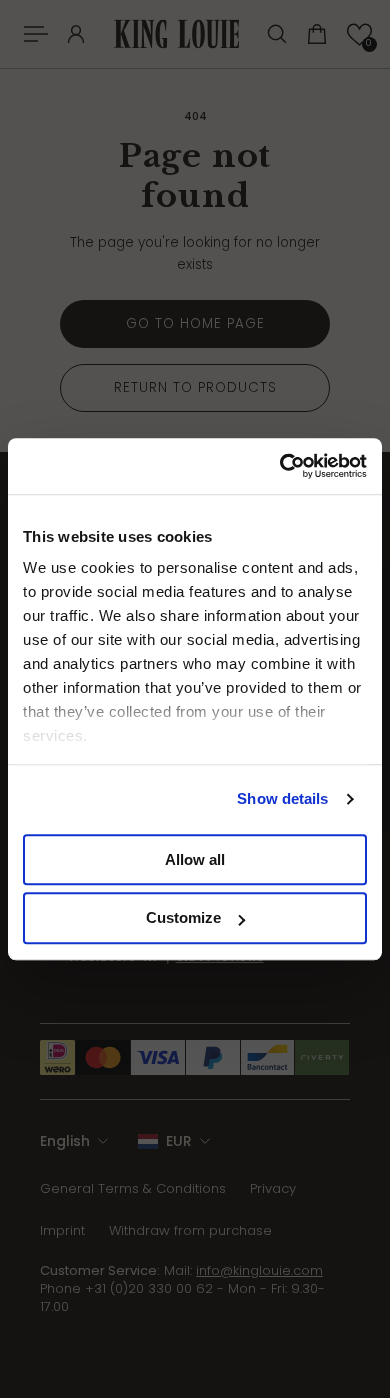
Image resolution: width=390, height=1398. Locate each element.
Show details (282, 798)
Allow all (195, 859)
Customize (183, 918)
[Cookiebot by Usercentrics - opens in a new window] (280, 466)
